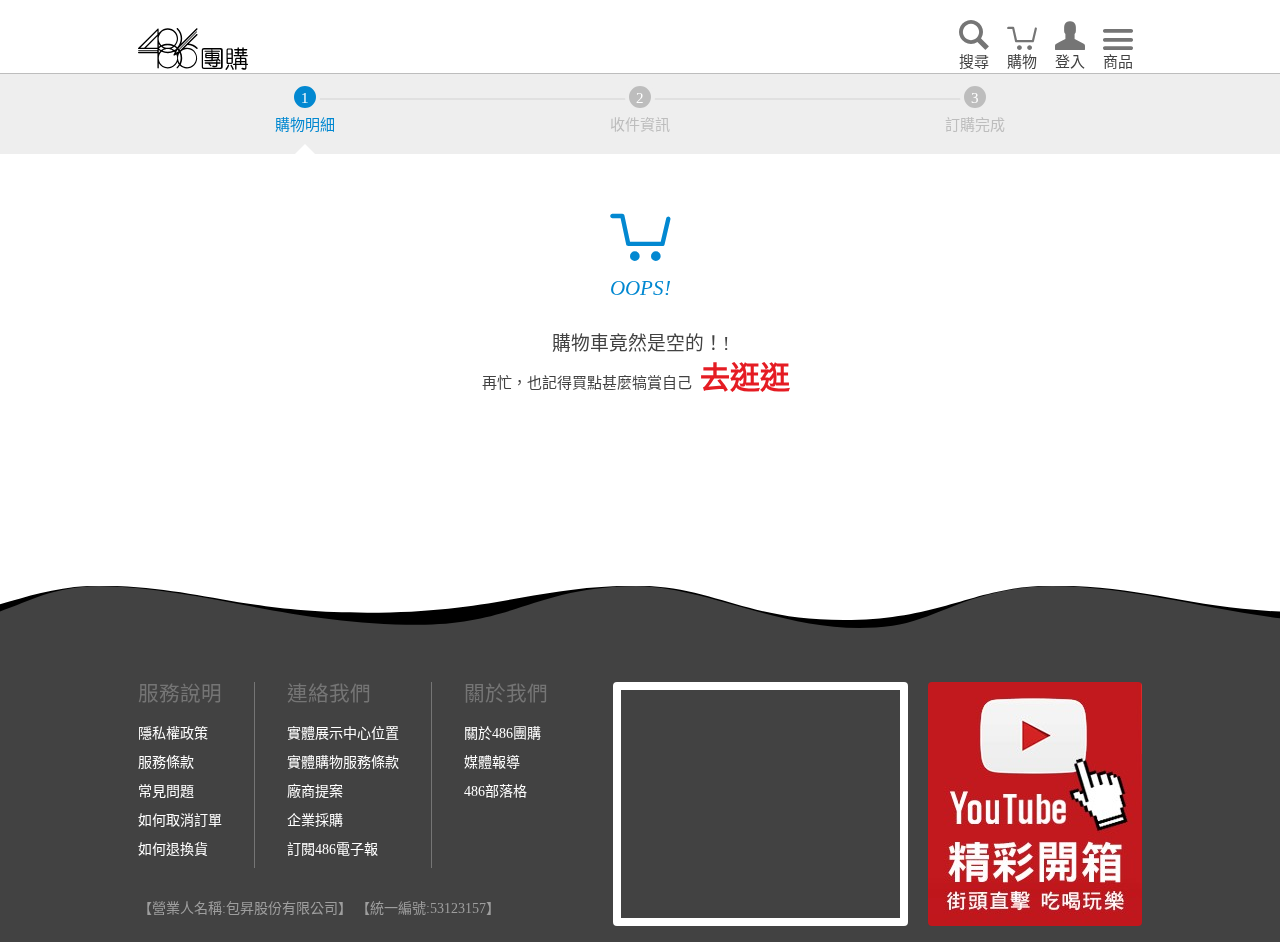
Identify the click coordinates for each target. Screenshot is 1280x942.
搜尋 (974, 62)
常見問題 (166, 791)
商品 (1118, 62)
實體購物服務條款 (343, 762)
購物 (1022, 62)
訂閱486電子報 (332, 849)
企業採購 (315, 820)
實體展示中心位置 (343, 733)
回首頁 (193, 48)
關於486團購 (502, 733)
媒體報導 (492, 762)
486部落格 (495, 791)
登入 (1070, 62)
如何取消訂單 (180, 820)
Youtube (1035, 804)
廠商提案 (315, 791)
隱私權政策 (173, 733)
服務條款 (166, 762)
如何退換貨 (173, 849)
